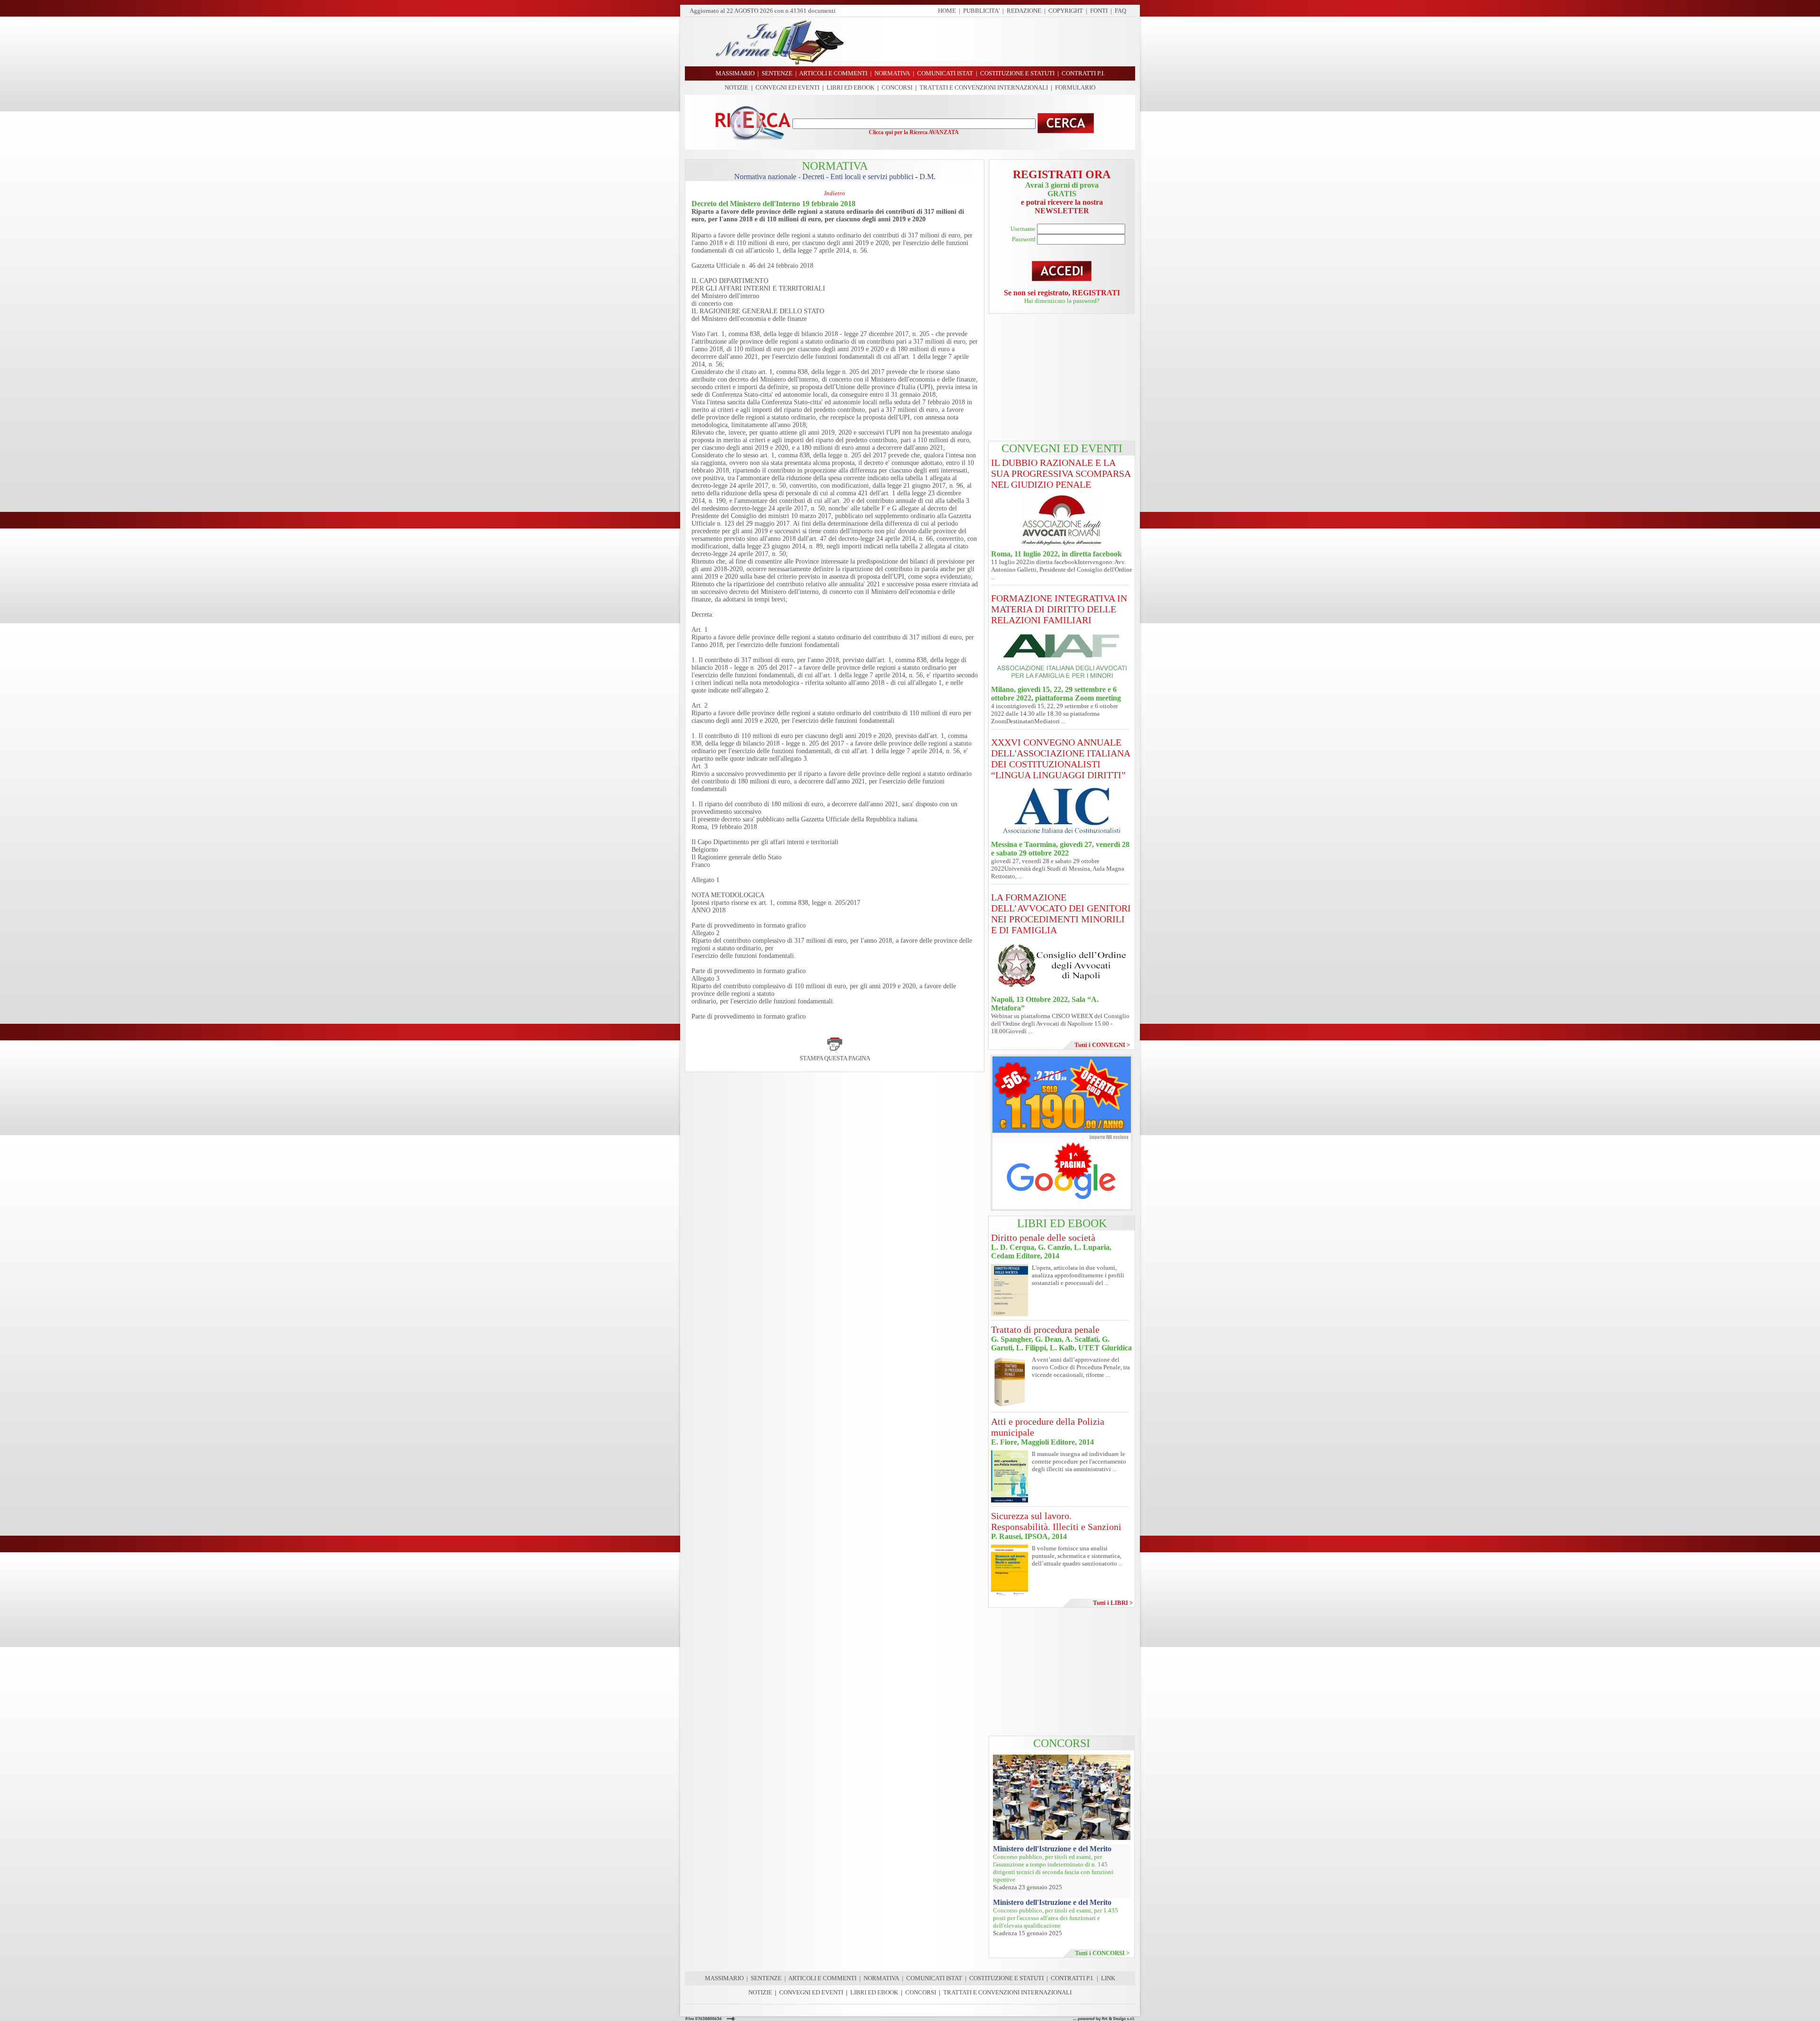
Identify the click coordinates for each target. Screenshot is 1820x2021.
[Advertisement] (993, 42)
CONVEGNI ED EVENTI (787, 87)
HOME (947, 11)
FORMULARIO (1075, 87)
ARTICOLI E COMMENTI (822, 1978)
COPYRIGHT (1066, 11)
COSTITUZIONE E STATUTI (1006, 1978)
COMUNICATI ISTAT (934, 1978)
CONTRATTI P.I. (1072, 1978)
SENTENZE (766, 1978)
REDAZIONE (1024, 11)
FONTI (1099, 11)
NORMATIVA (881, 1978)
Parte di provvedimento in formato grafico (749, 925)
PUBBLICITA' (981, 11)
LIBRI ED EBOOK (851, 87)
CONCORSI (897, 87)
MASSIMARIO (724, 1978)
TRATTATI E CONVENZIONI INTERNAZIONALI (984, 87)
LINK (1108, 1978)
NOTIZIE (737, 87)
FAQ (1120, 11)
